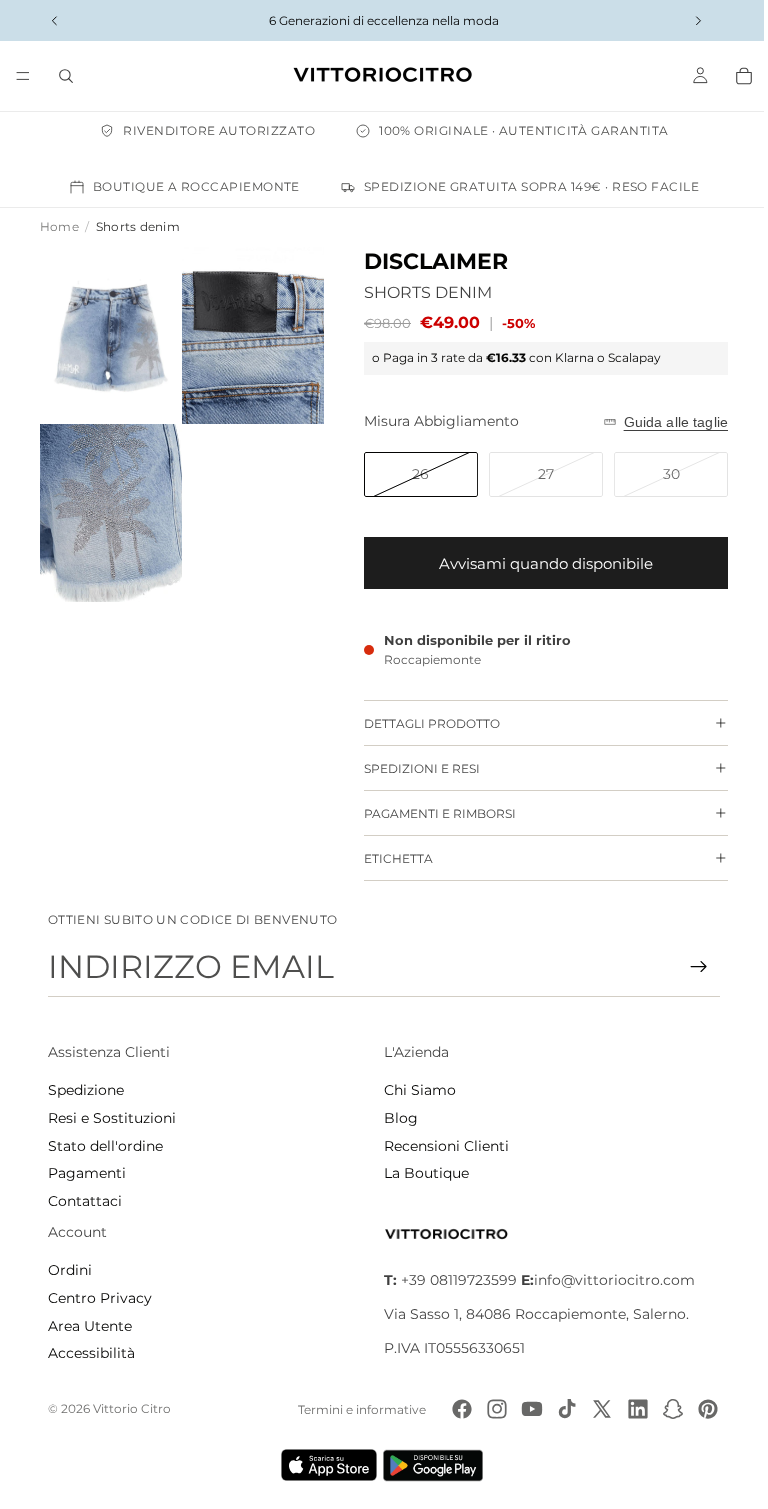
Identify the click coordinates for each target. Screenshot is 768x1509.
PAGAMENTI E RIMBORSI (430, 813)
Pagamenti (87, 1173)
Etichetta (388, 858)
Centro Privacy (100, 1298)
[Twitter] (592, 1409)
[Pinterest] (698, 1409)
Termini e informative (352, 1409)
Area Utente (90, 1326)
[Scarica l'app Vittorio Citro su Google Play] (432, 1465)
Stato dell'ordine (105, 1146)
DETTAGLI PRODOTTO (422, 723)
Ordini (70, 1270)
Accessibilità (91, 1353)
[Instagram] (487, 1409)
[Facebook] (452, 1409)
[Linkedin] (628, 1409)
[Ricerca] (66, 76)
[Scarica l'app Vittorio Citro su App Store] (324, 1465)
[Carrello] (734, 76)
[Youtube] (522, 1409)
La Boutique (421, 1173)
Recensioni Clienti (441, 1146)
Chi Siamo (415, 1090)
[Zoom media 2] (245, 332)
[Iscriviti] (689, 967)
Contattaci (85, 1201)
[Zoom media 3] (108, 503)
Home (59, 226)
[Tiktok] (557, 1409)
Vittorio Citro (132, 1408)
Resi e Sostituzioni (112, 1118)
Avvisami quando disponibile (536, 563)
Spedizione (86, 1090)
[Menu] (23, 76)
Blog (396, 1118)
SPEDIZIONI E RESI (412, 768)
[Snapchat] (663, 1409)
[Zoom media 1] (108, 332)
